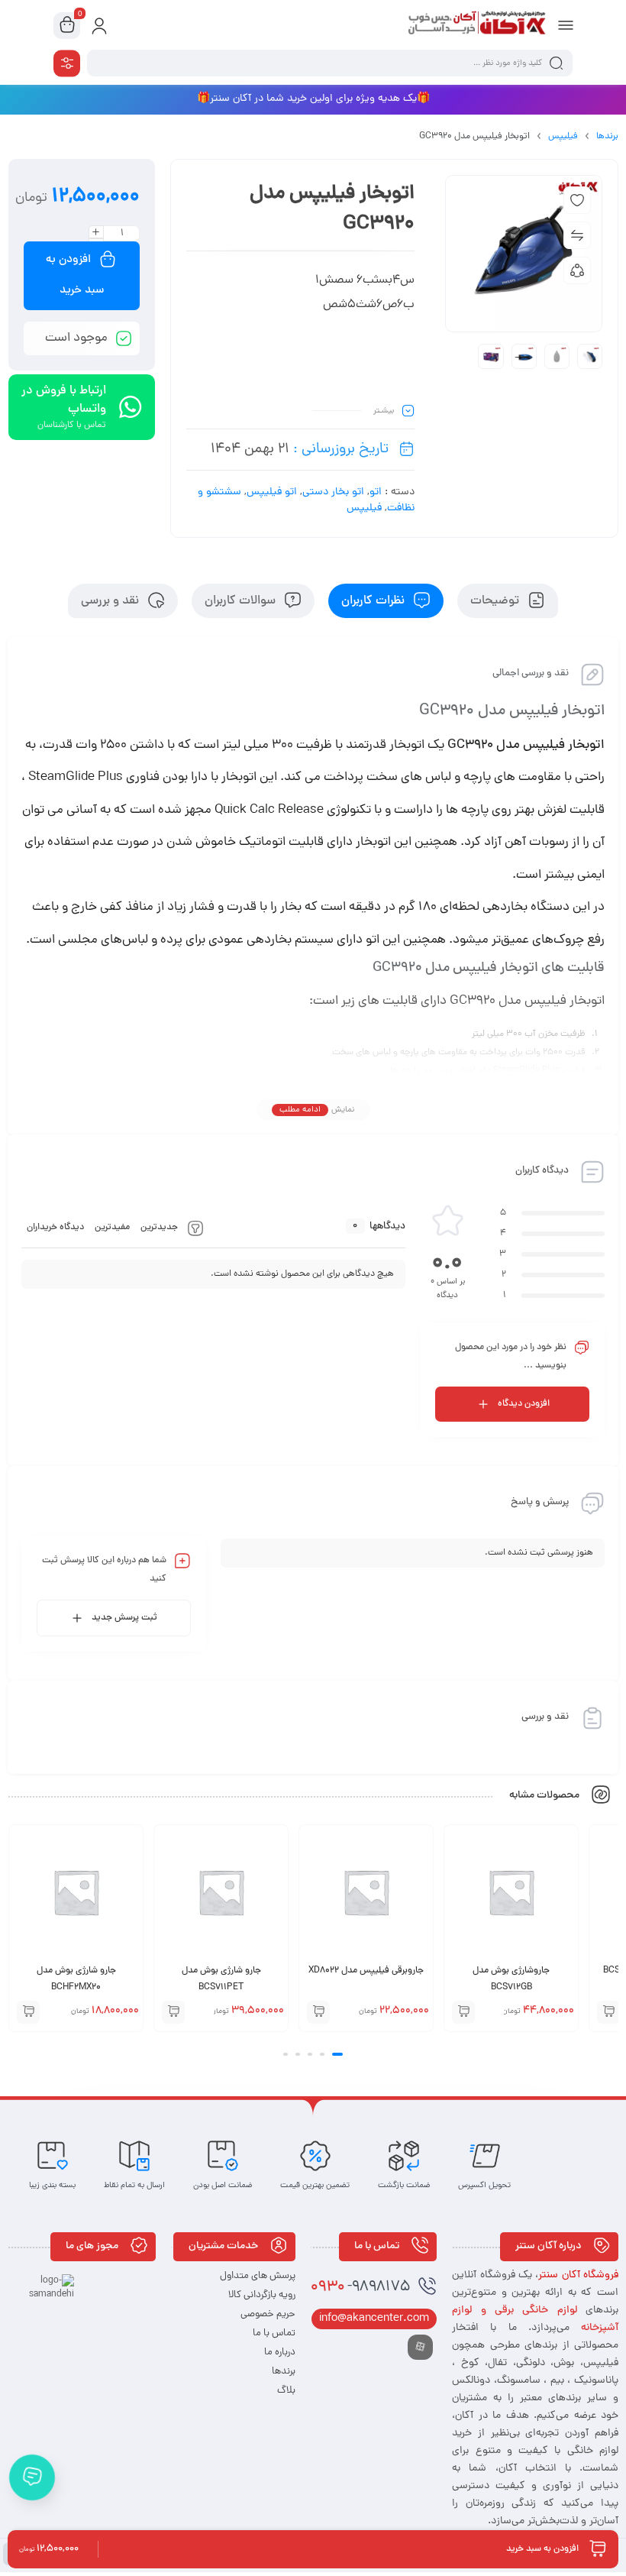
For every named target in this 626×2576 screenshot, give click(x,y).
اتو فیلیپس (272, 492)
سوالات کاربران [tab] (242, 601)
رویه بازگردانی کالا (262, 2295)
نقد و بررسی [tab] (111, 601)
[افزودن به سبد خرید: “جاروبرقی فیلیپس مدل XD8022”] (318, 2012)
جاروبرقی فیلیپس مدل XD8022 (366, 1971)
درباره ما (280, 2353)
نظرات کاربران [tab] (374, 601)
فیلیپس (563, 137)
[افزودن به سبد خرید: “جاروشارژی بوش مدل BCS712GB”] (463, 2012)
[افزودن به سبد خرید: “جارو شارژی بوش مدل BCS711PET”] (173, 2012)
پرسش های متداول (258, 2276)
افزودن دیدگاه (524, 1404)
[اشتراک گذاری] (577, 270)
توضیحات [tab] (496, 601)
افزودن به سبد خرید (75, 275)
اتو (376, 492)
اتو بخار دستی (333, 492)
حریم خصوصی (268, 2314)
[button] (337, 2054)
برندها (607, 137)
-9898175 (360, 2288)
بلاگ (286, 2391)
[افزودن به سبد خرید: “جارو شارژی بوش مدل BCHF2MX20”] (28, 2012)
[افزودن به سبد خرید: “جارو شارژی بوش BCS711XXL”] (608, 2012)
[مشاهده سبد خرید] (67, 26)
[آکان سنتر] (476, 25)
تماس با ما (274, 2333)
